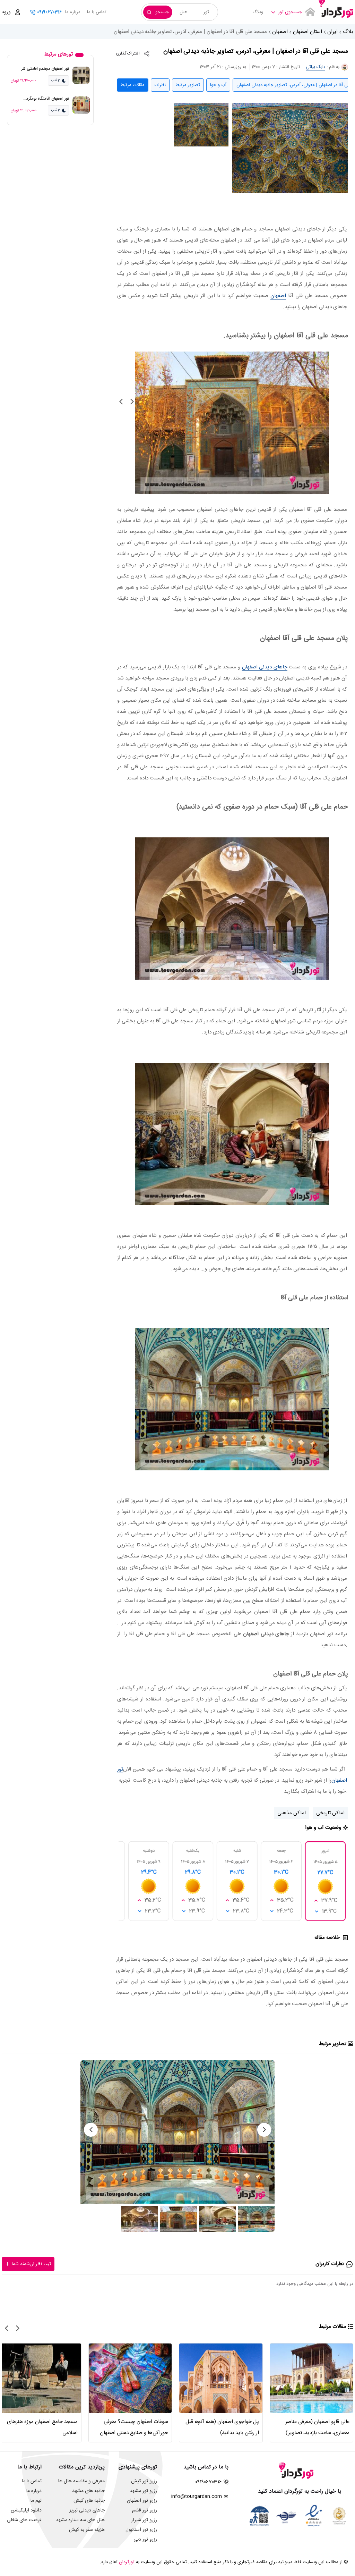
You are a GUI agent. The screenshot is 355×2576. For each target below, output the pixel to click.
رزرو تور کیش (144, 2481)
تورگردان (127, 2562)
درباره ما (73, 12)
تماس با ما (97, 12)
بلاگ (348, 32)
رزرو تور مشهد (143, 2491)
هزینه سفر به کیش (87, 2530)
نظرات (160, 85)
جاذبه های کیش (89, 2501)
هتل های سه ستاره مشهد (80, 2520)
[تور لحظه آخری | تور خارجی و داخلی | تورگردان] (336, 10)
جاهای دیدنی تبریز (87, 2510)
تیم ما (36, 2501)
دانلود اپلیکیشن (26, 2510)
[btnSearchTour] (310, 12)
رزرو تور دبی (145, 2540)
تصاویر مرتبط (188, 85)
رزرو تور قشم (145, 2510)
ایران (332, 32)
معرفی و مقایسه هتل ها (81, 2481)
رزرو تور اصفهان (142, 2501)
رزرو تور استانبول (141, 2530)
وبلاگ (258, 12)
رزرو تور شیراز (144, 2520)
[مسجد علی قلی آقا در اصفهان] (290, 148)
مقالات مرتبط (133, 85)
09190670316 (49, 12)
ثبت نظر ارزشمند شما (31, 2264)
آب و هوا (218, 85)
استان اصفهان (308, 32)
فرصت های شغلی (24, 2520)
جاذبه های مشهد (88, 2491)
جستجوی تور (290, 12)
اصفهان (280, 32)
